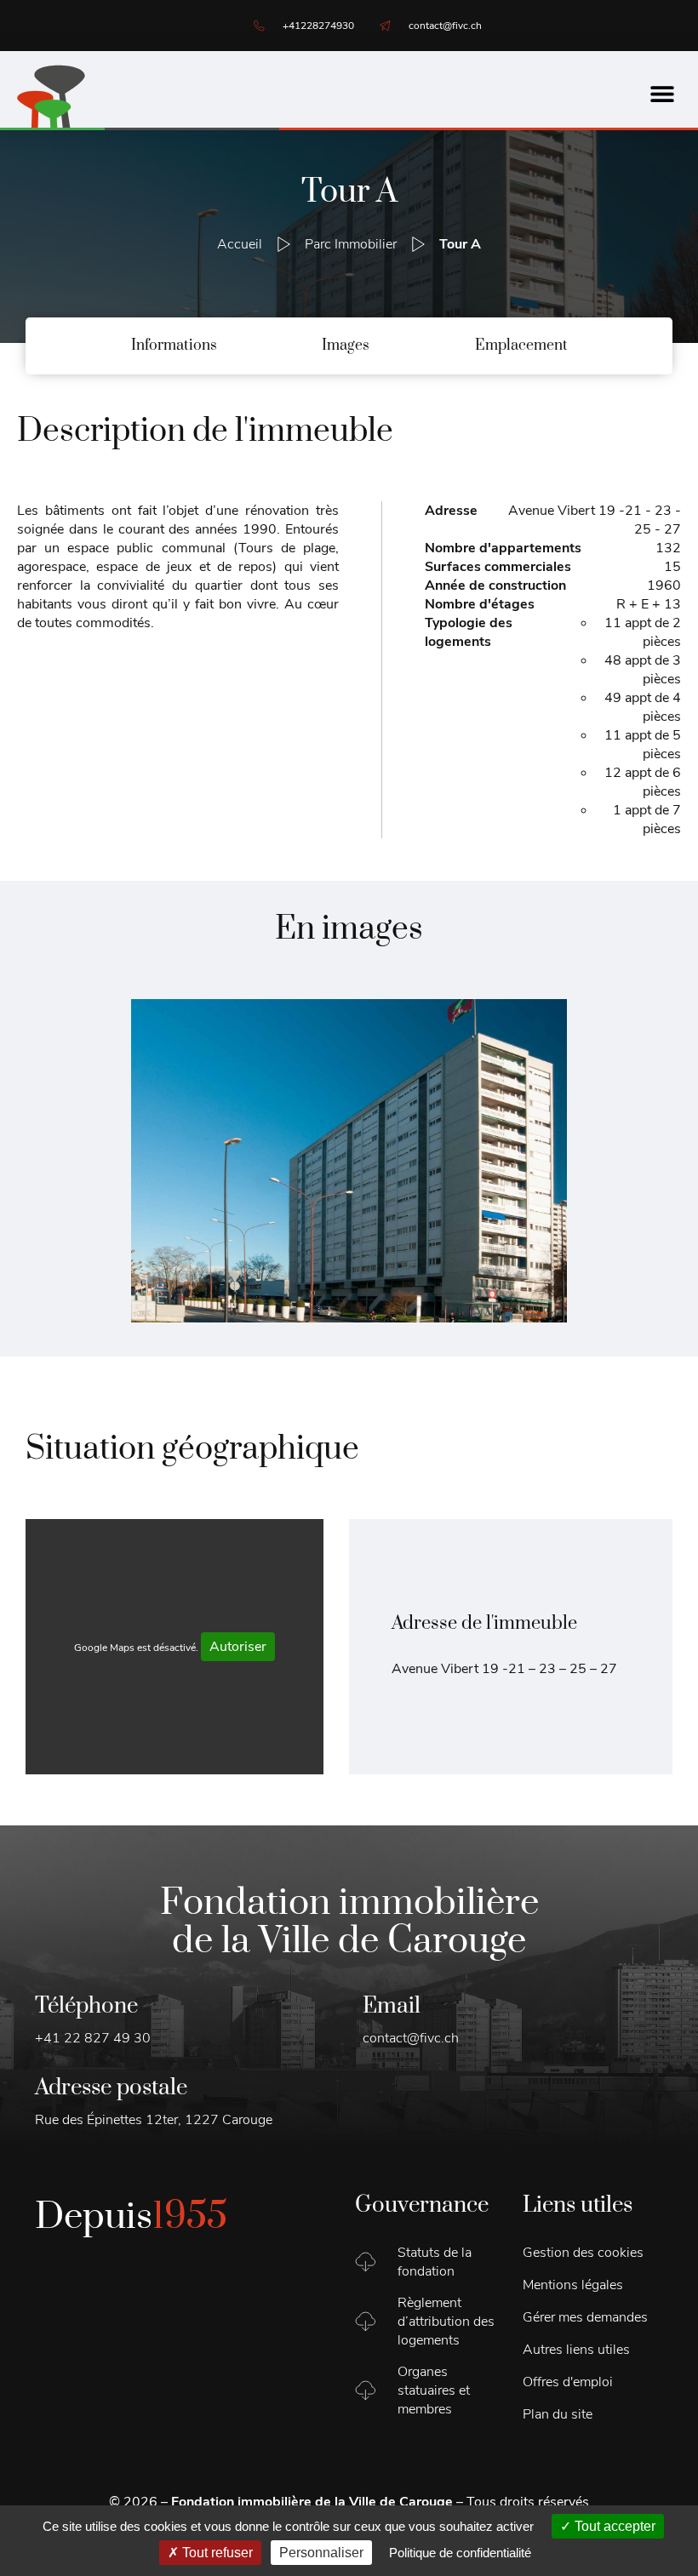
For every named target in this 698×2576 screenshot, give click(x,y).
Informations (174, 346)
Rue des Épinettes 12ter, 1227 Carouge (154, 2120)
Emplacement (521, 346)
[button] (662, 94)
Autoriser (238, 1647)
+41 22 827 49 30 (93, 2038)
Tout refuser (216, 2553)
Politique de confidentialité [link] (460, 2553)
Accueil (240, 244)
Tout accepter (613, 2526)
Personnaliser (321, 2553)
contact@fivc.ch (411, 2038)
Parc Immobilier (351, 244)
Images (346, 346)
